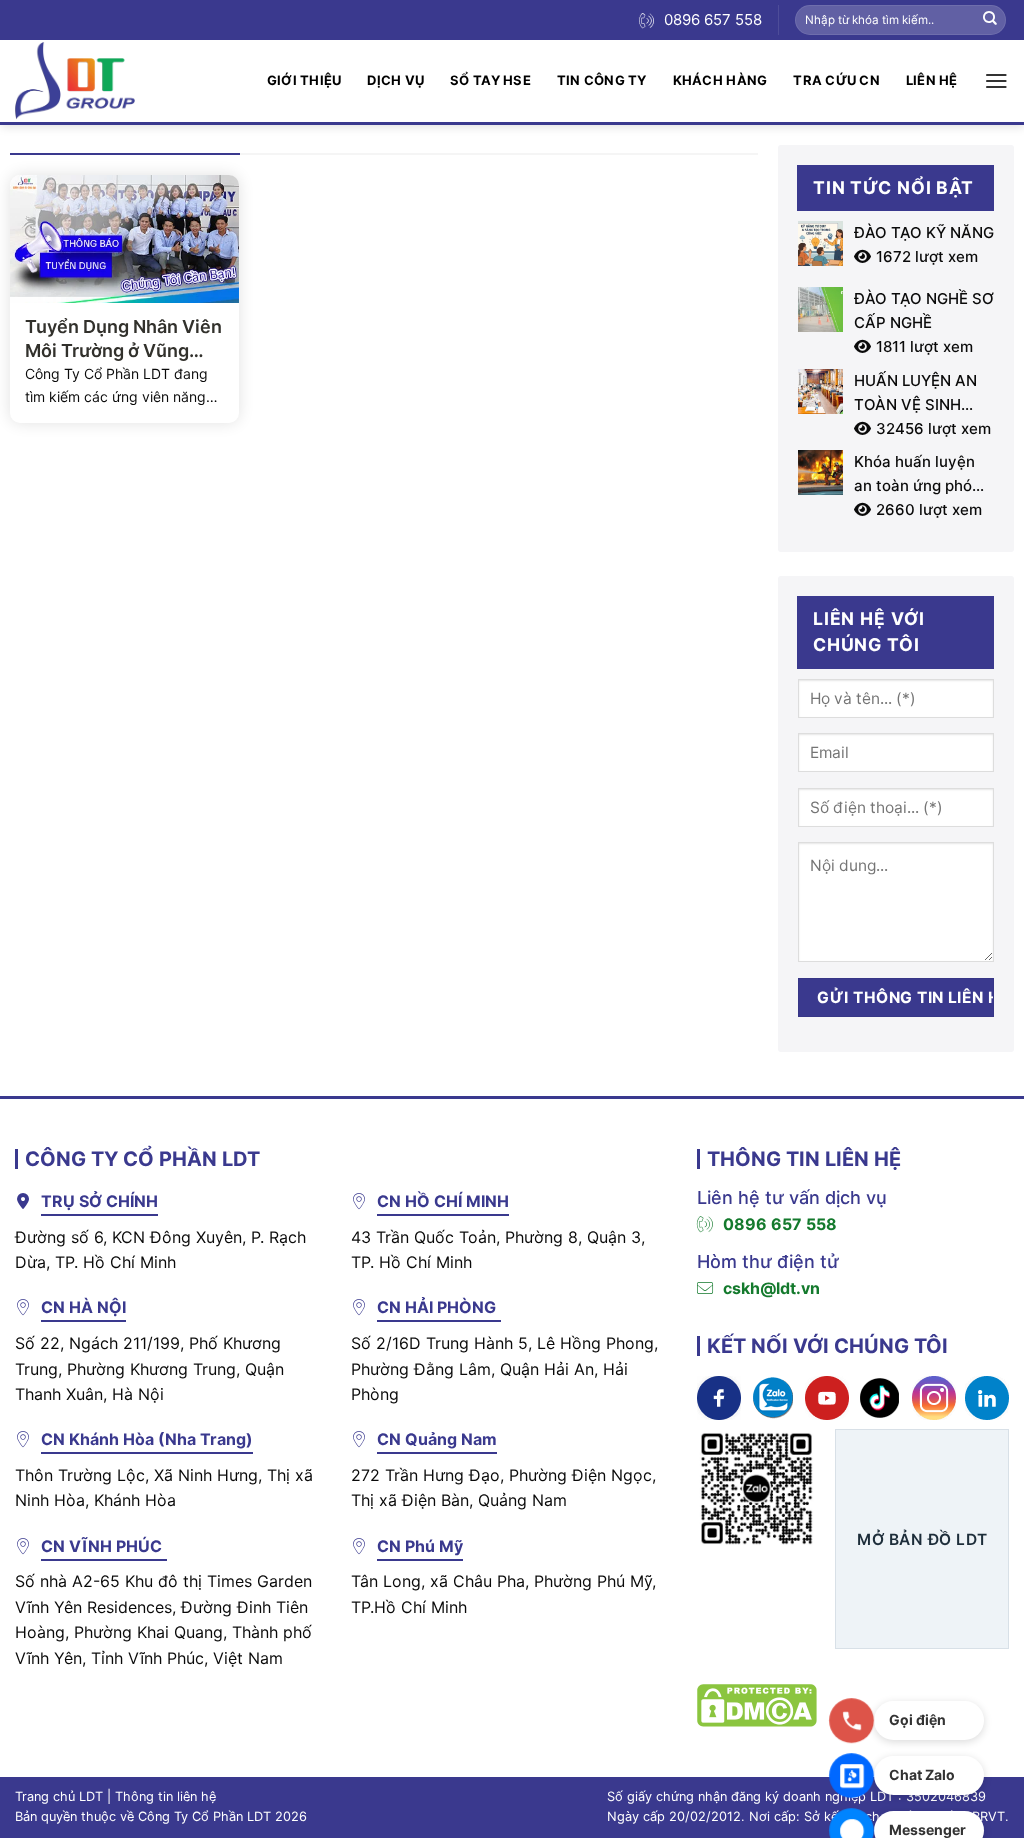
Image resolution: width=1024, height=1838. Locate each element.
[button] (996, 81)
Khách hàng (720, 80)
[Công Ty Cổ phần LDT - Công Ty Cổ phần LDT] (75, 80)
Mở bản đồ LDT (922, 1539)
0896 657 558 (780, 1224)
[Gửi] (990, 20)
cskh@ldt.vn (771, 1288)
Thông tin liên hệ (165, 1796)
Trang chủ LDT (59, 1796)
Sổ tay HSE (490, 80)
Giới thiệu (304, 80)
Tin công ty (602, 80)
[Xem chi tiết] (719, 1396)
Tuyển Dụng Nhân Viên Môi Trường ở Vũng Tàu (123, 339)
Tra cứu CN (836, 80)
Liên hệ (932, 80)
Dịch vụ (395, 80)
